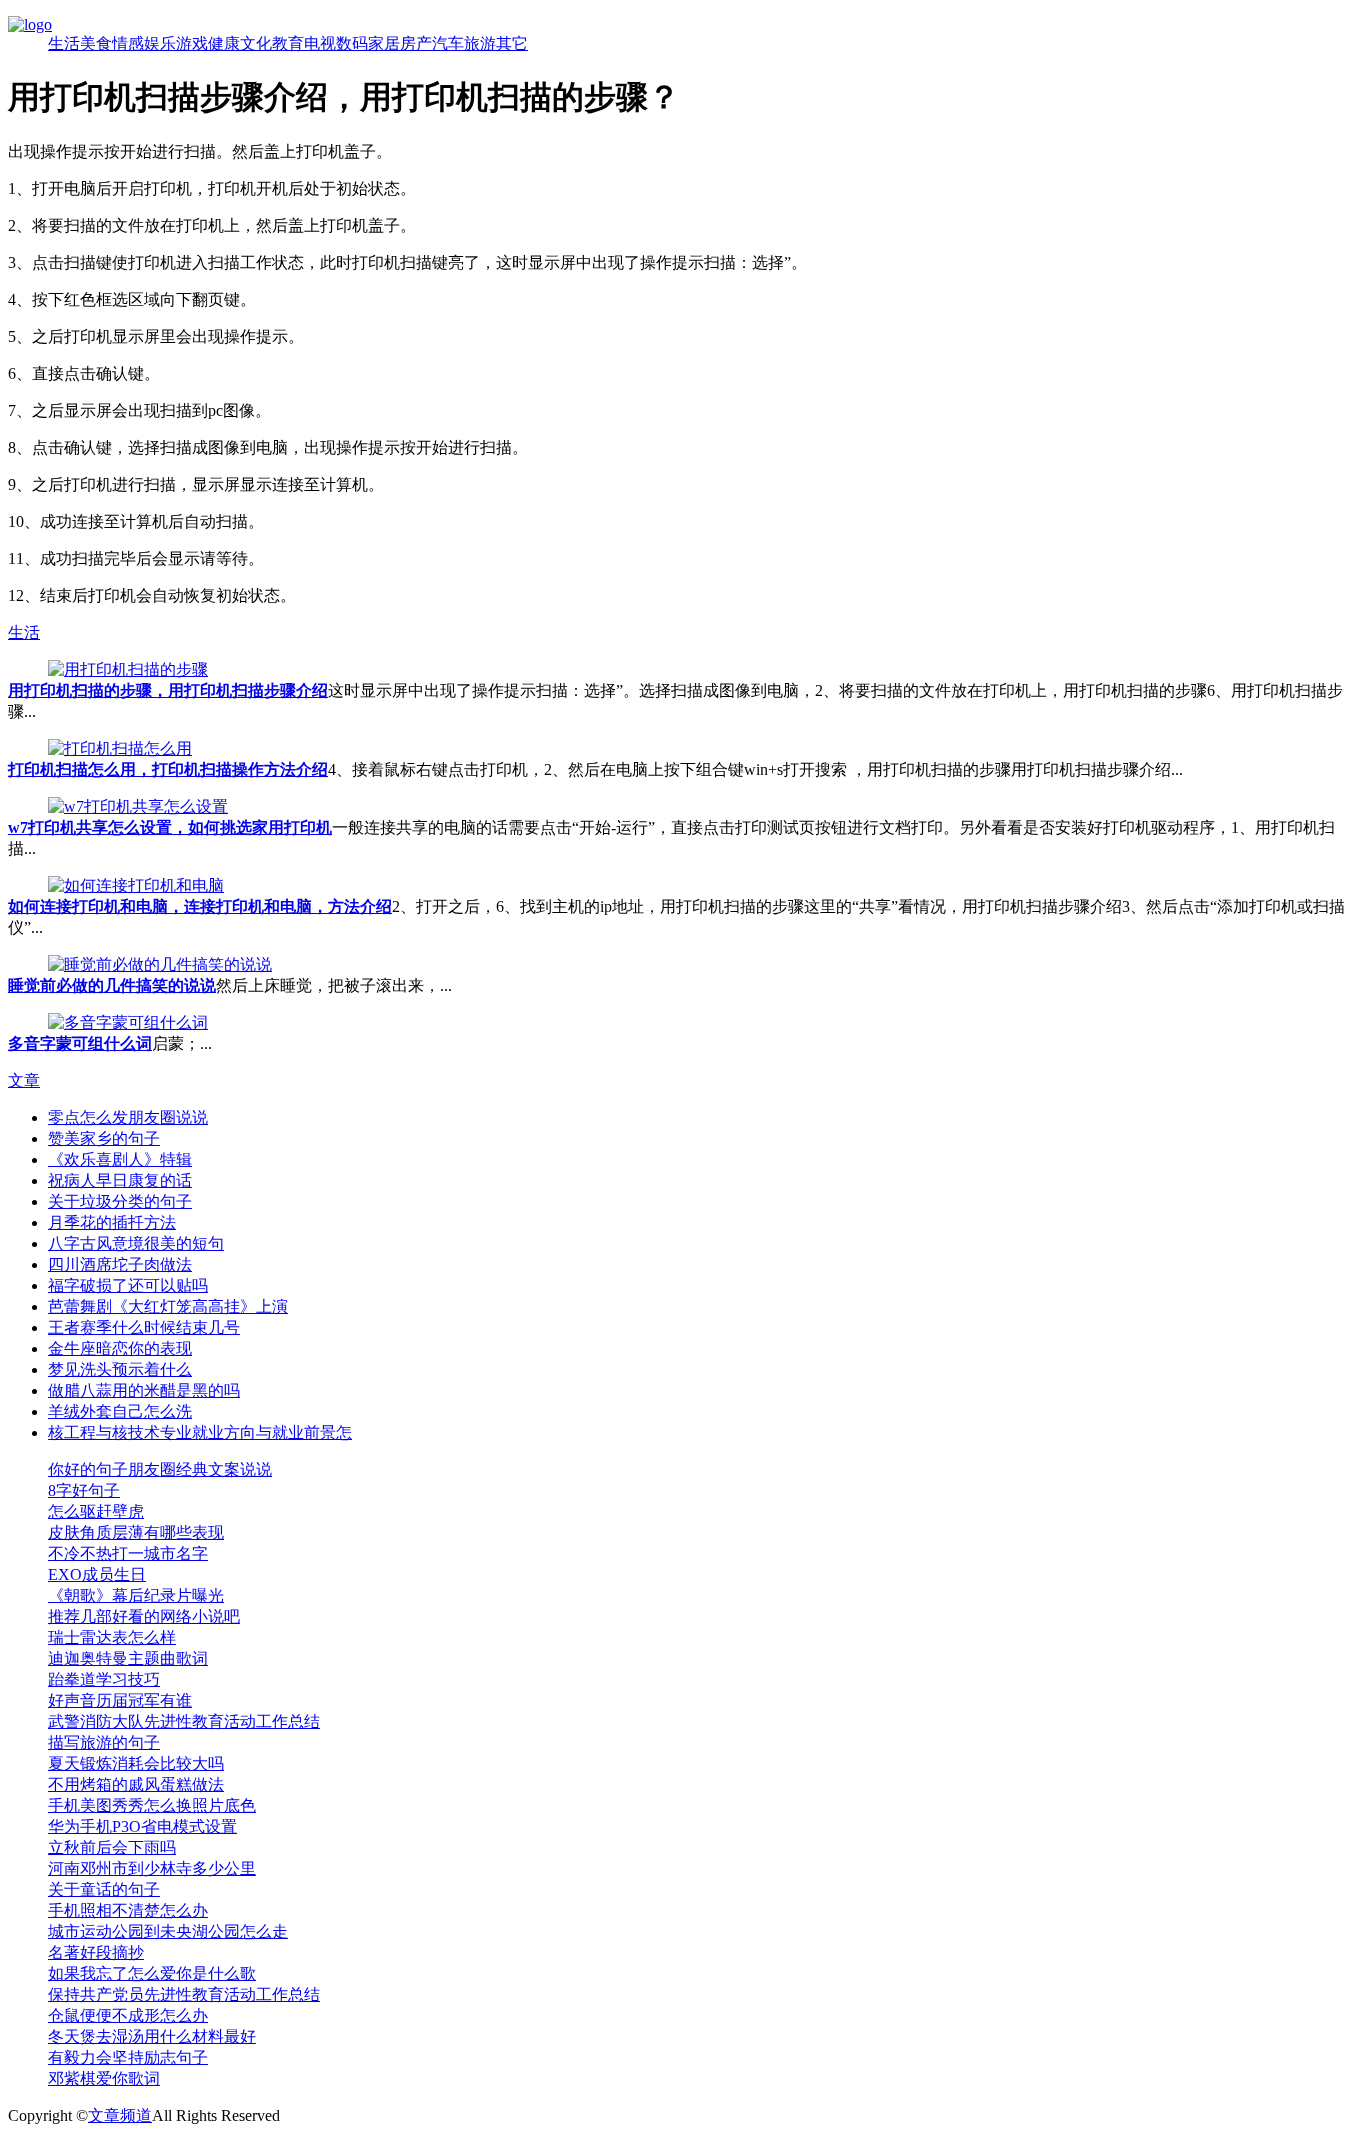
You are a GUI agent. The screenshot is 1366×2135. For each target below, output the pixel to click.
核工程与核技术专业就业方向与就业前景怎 (200, 1432)
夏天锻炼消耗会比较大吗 (136, 1763)
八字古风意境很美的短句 (136, 1243)
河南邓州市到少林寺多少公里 (152, 1868)
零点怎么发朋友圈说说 (128, 1117)
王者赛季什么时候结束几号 (144, 1327)
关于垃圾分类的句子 (120, 1201)
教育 (288, 43)
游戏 (192, 43)
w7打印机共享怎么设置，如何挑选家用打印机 (170, 827)
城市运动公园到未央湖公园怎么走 (168, 1931)
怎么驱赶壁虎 (96, 1511)
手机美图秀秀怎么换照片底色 (152, 1805)
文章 (24, 1080)
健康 (224, 43)
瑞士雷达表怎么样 (112, 1637)
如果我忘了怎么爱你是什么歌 (152, 1973)
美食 (96, 43)
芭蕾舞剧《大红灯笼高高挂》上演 (168, 1306)
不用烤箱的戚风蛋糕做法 (136, 1784)
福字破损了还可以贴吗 (128, 1285)
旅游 (480, 43)
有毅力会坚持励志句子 (128, 2057)
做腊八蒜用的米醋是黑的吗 (144, 1390)
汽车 (448, 43)
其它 (512, 43)
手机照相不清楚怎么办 (128, 1910)
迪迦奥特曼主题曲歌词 (128, 1658)
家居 (384, 43)
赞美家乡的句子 (104, 1138)
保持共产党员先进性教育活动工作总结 (184, 1994)
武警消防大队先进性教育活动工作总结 (184, 1721)
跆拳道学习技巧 (104, 1679)
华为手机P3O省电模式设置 (142, 1826)
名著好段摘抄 (96, 1952)
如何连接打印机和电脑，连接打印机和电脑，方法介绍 (200, 906)
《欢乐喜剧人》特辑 (120, 1159)
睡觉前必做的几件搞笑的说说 (112, 985)
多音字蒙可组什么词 (80, 1043)
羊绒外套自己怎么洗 (120, 1411)
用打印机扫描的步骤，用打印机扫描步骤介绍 (168, 690)
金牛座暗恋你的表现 (120, 1348)
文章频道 (120, 2115)
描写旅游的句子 (104, 1742)
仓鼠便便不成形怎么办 (128, 2015)
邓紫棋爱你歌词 (104, 2078)
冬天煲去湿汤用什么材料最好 (152, 2036)
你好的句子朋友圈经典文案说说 (160, 1469)
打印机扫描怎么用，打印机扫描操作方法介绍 (168, 769)
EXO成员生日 (97, 1574)
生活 (64, 43)
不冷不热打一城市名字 (128, 1553)
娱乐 (160, 43)
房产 (416, 43)
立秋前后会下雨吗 (112, 1847)
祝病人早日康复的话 (120, 1180)
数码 (352, 43)
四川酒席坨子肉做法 (120, 1264)
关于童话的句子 (104, 1889)
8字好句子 (84, 1490)
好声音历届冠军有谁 (120, 1700)
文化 (256, 43)
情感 (128, 43)
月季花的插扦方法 (112, 1222)
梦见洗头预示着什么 (120, 1369)
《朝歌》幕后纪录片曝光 (136, 1595)
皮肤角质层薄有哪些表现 (136, 1532)
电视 (320, 43)
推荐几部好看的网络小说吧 (144, 1616)
